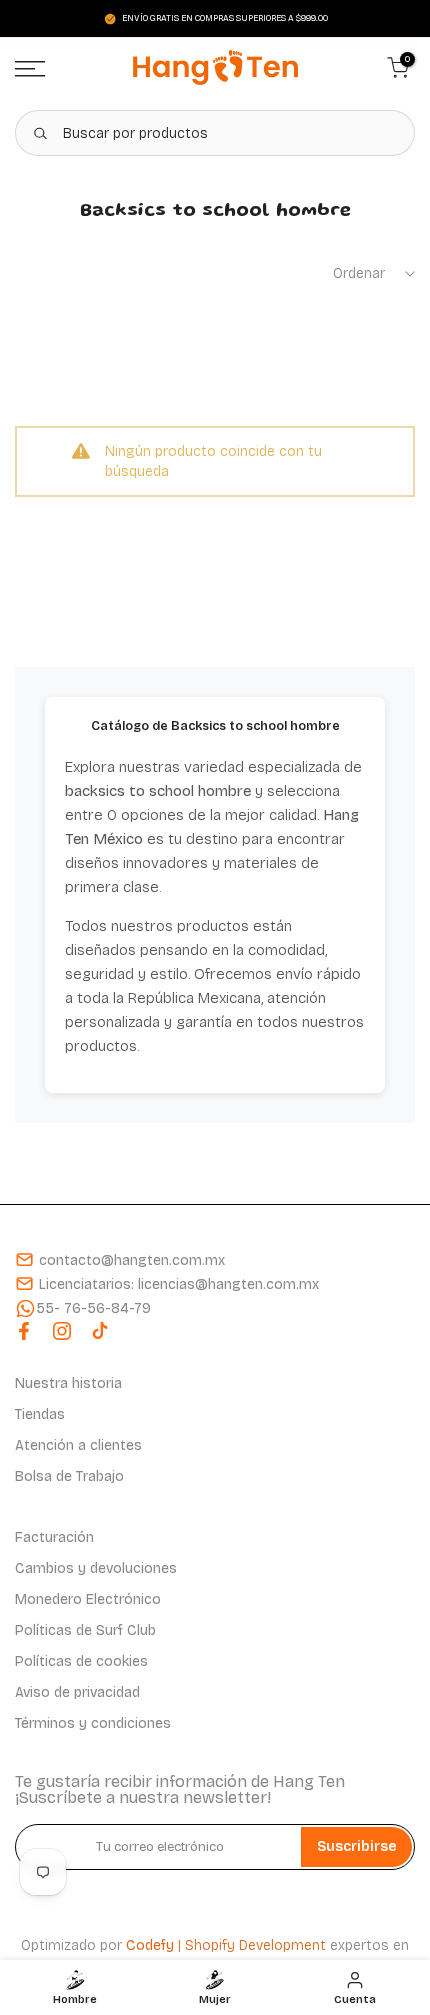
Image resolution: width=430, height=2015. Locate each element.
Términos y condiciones (93, 1723)
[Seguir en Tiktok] (100, 1331)
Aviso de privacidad (77, 1692)
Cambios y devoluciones (96, 1568)
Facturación (54, 1537)
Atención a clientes (78, 1445)
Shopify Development (255, 1945)
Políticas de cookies (81, 1661)
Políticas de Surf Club (85, 1630)
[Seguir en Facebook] (24, 1331)
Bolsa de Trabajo (69, 1476)
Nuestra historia (68, 1383)
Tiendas (40, 1414)
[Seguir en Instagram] (62, 1331)
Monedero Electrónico (88, 1599)
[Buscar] (40, 133)
